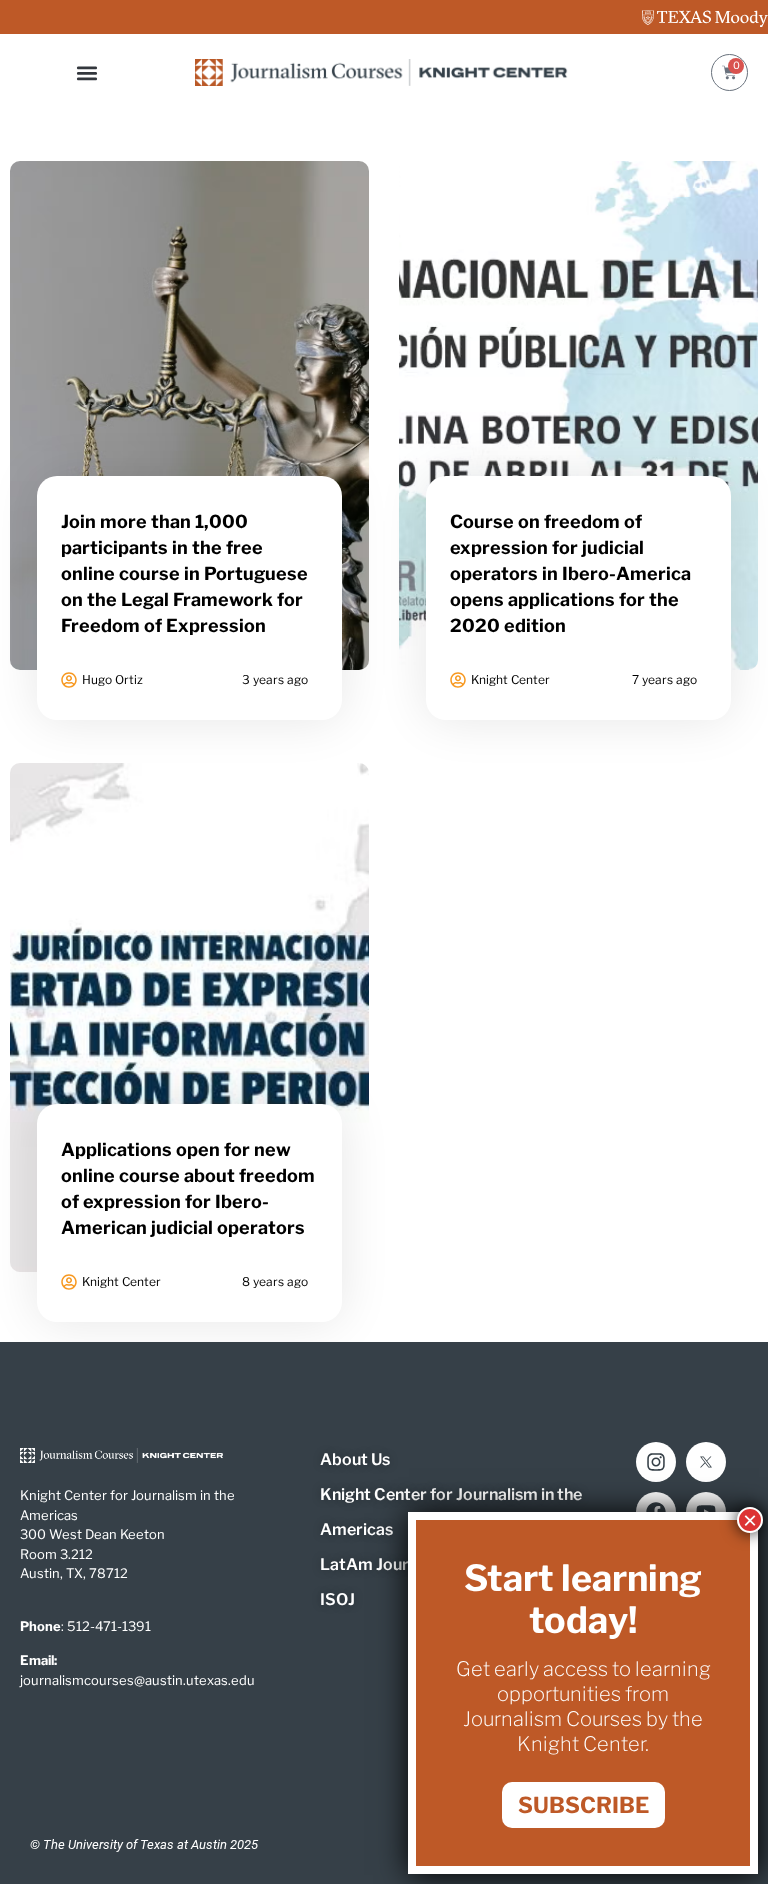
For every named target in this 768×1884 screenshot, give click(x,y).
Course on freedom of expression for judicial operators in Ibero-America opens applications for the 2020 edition (570, 573)
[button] (87, 72)
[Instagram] (656, 1462)
